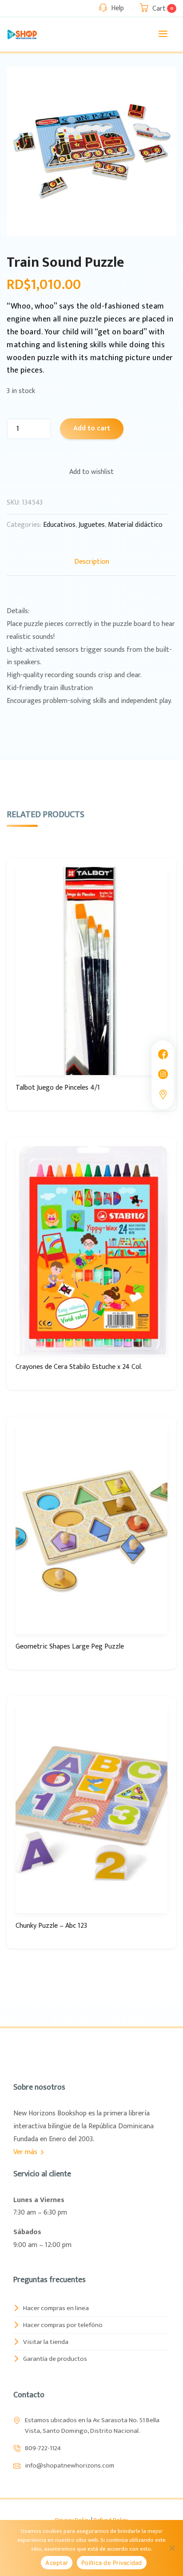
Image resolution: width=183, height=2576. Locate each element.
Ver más (26, 2152)
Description (92, 562)
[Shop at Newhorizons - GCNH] (22, 34)
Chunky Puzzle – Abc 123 (51, 1926)
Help (117, 8)
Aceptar (57, 2563)
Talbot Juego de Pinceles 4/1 (58, 1088)
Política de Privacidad (112, 2563)
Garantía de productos (55, 2359)
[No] (172, 2548)
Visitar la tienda (46, 2342)
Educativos (59, 525)
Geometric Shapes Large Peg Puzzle (70, 1647)
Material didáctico (135, 525)
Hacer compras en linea (56, 2308)
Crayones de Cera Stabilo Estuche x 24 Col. (79, 1367)
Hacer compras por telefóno (63, 2325)
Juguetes (92, 525)
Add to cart (92, 428)
